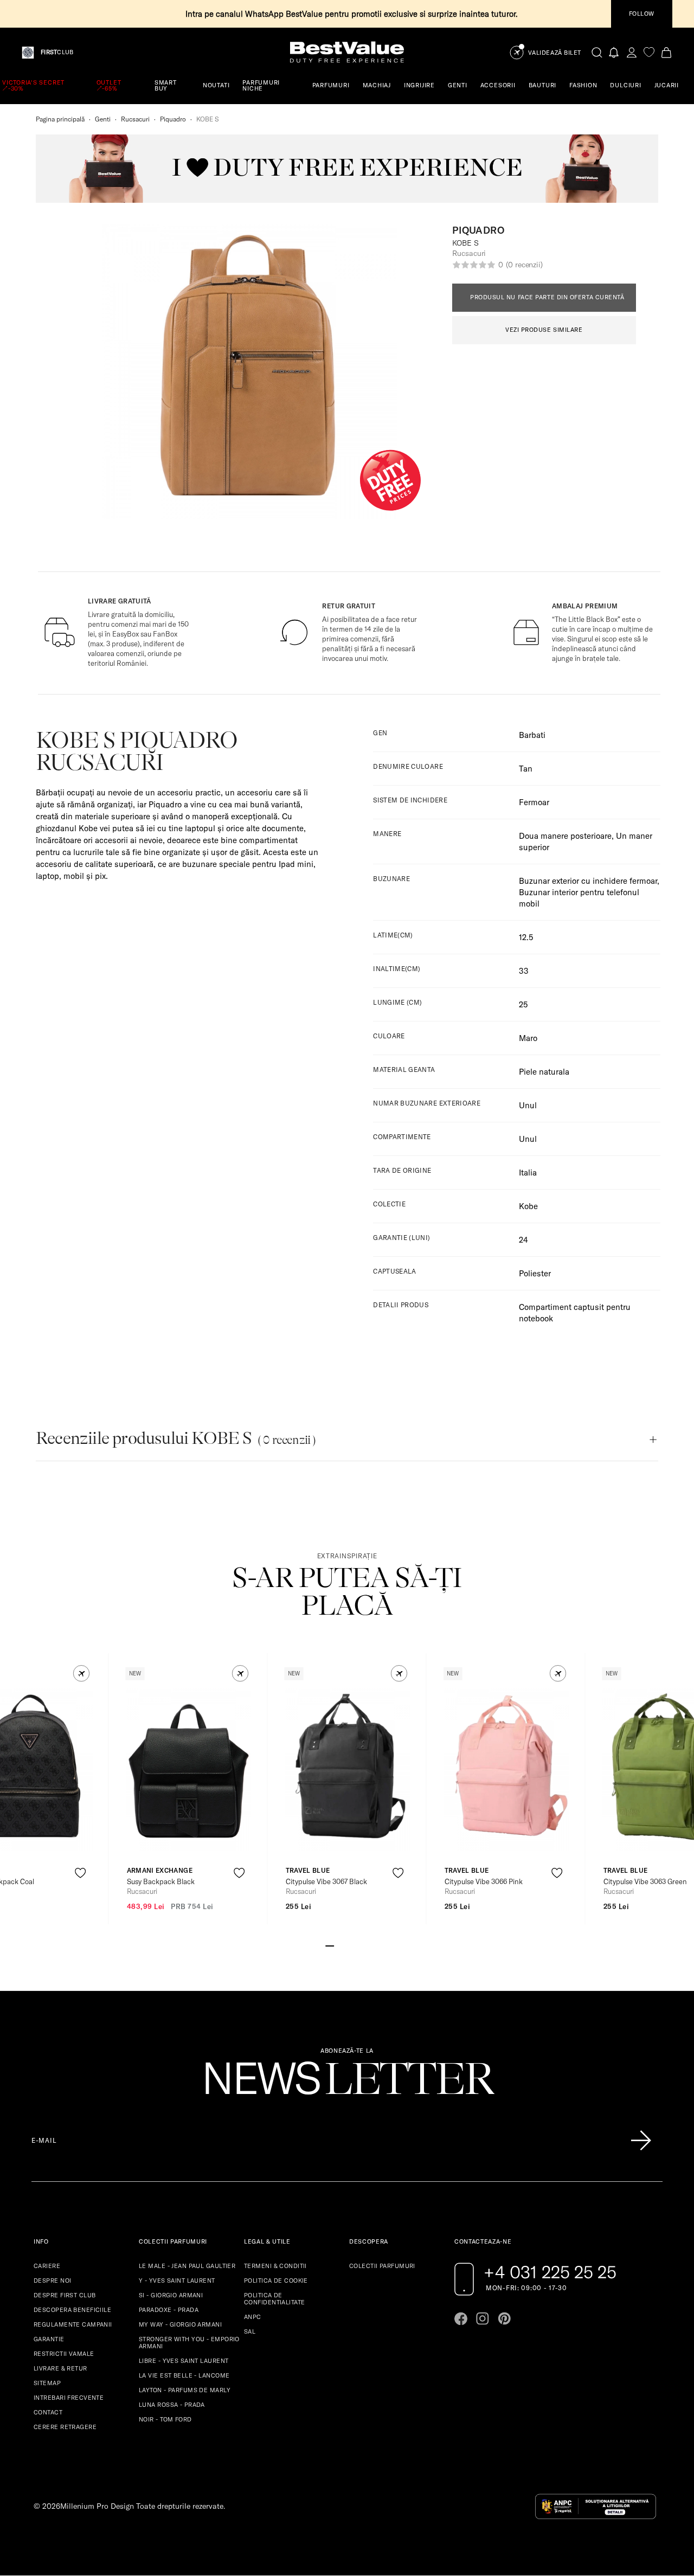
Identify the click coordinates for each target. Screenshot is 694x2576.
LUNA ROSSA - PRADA (172, 2405)
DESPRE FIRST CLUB (65, 2295)
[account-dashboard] (632, 52)
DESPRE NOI (52, 2281)
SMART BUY (166, 85)
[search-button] (597, 52)
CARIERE (47, 2266)
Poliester (535, 1273)
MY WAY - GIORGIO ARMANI (180, 2324)
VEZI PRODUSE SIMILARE (544, 330)
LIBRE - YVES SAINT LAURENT (184, 2361)
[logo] (347, 52)
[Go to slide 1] (330, 1945)
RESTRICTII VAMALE (64, 2354)
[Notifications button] (614, 52)
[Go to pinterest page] (504, 2318)
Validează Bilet (555, 53)
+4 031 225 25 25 (550, 2272)
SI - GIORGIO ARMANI (171, 2295)
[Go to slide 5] (364, 1945)
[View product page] (189, 1770)
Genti (103, 119)
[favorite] (649, 52)
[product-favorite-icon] (81, 1873)
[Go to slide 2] (338, 1945)
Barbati (532, 735)
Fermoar (534, 802)
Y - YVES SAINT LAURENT (177, 2281)
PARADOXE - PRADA (169, 2310)
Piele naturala (544, 1072)
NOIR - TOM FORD (165, 2419)
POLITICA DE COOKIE (276, 2281)
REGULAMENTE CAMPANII (73, 2324)
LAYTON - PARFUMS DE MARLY (185, 2390)
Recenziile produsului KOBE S (176, 1438)
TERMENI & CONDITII (275, 2266)
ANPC (253, 2317)
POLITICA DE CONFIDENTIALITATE (274, 2299)
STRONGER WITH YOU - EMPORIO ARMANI (189, 2343)
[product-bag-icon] (81, 1900)
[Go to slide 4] (356, 1945)
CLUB (57, 52)
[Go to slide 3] (347, 1945)
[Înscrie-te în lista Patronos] (641, 2141)
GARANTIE (49, 2339)
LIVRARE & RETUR (60, 2368)
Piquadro (173, 119)
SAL (250, 2331)
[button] (82, 1674)
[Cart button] (666, 52)
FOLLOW (642, 14)
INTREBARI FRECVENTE (69, 2398)
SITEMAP (47, 2383)
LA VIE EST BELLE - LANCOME (184, 2375)
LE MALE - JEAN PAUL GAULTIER (187, 2266)
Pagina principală (60, 119)
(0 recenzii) (524, 265)
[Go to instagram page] (483, 2318)
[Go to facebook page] (461, 2318)
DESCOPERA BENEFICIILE (72, 2310)
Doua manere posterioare (565, 836)
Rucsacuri (135, 119)
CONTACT (48, 2412)
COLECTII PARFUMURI (382, 2266)
